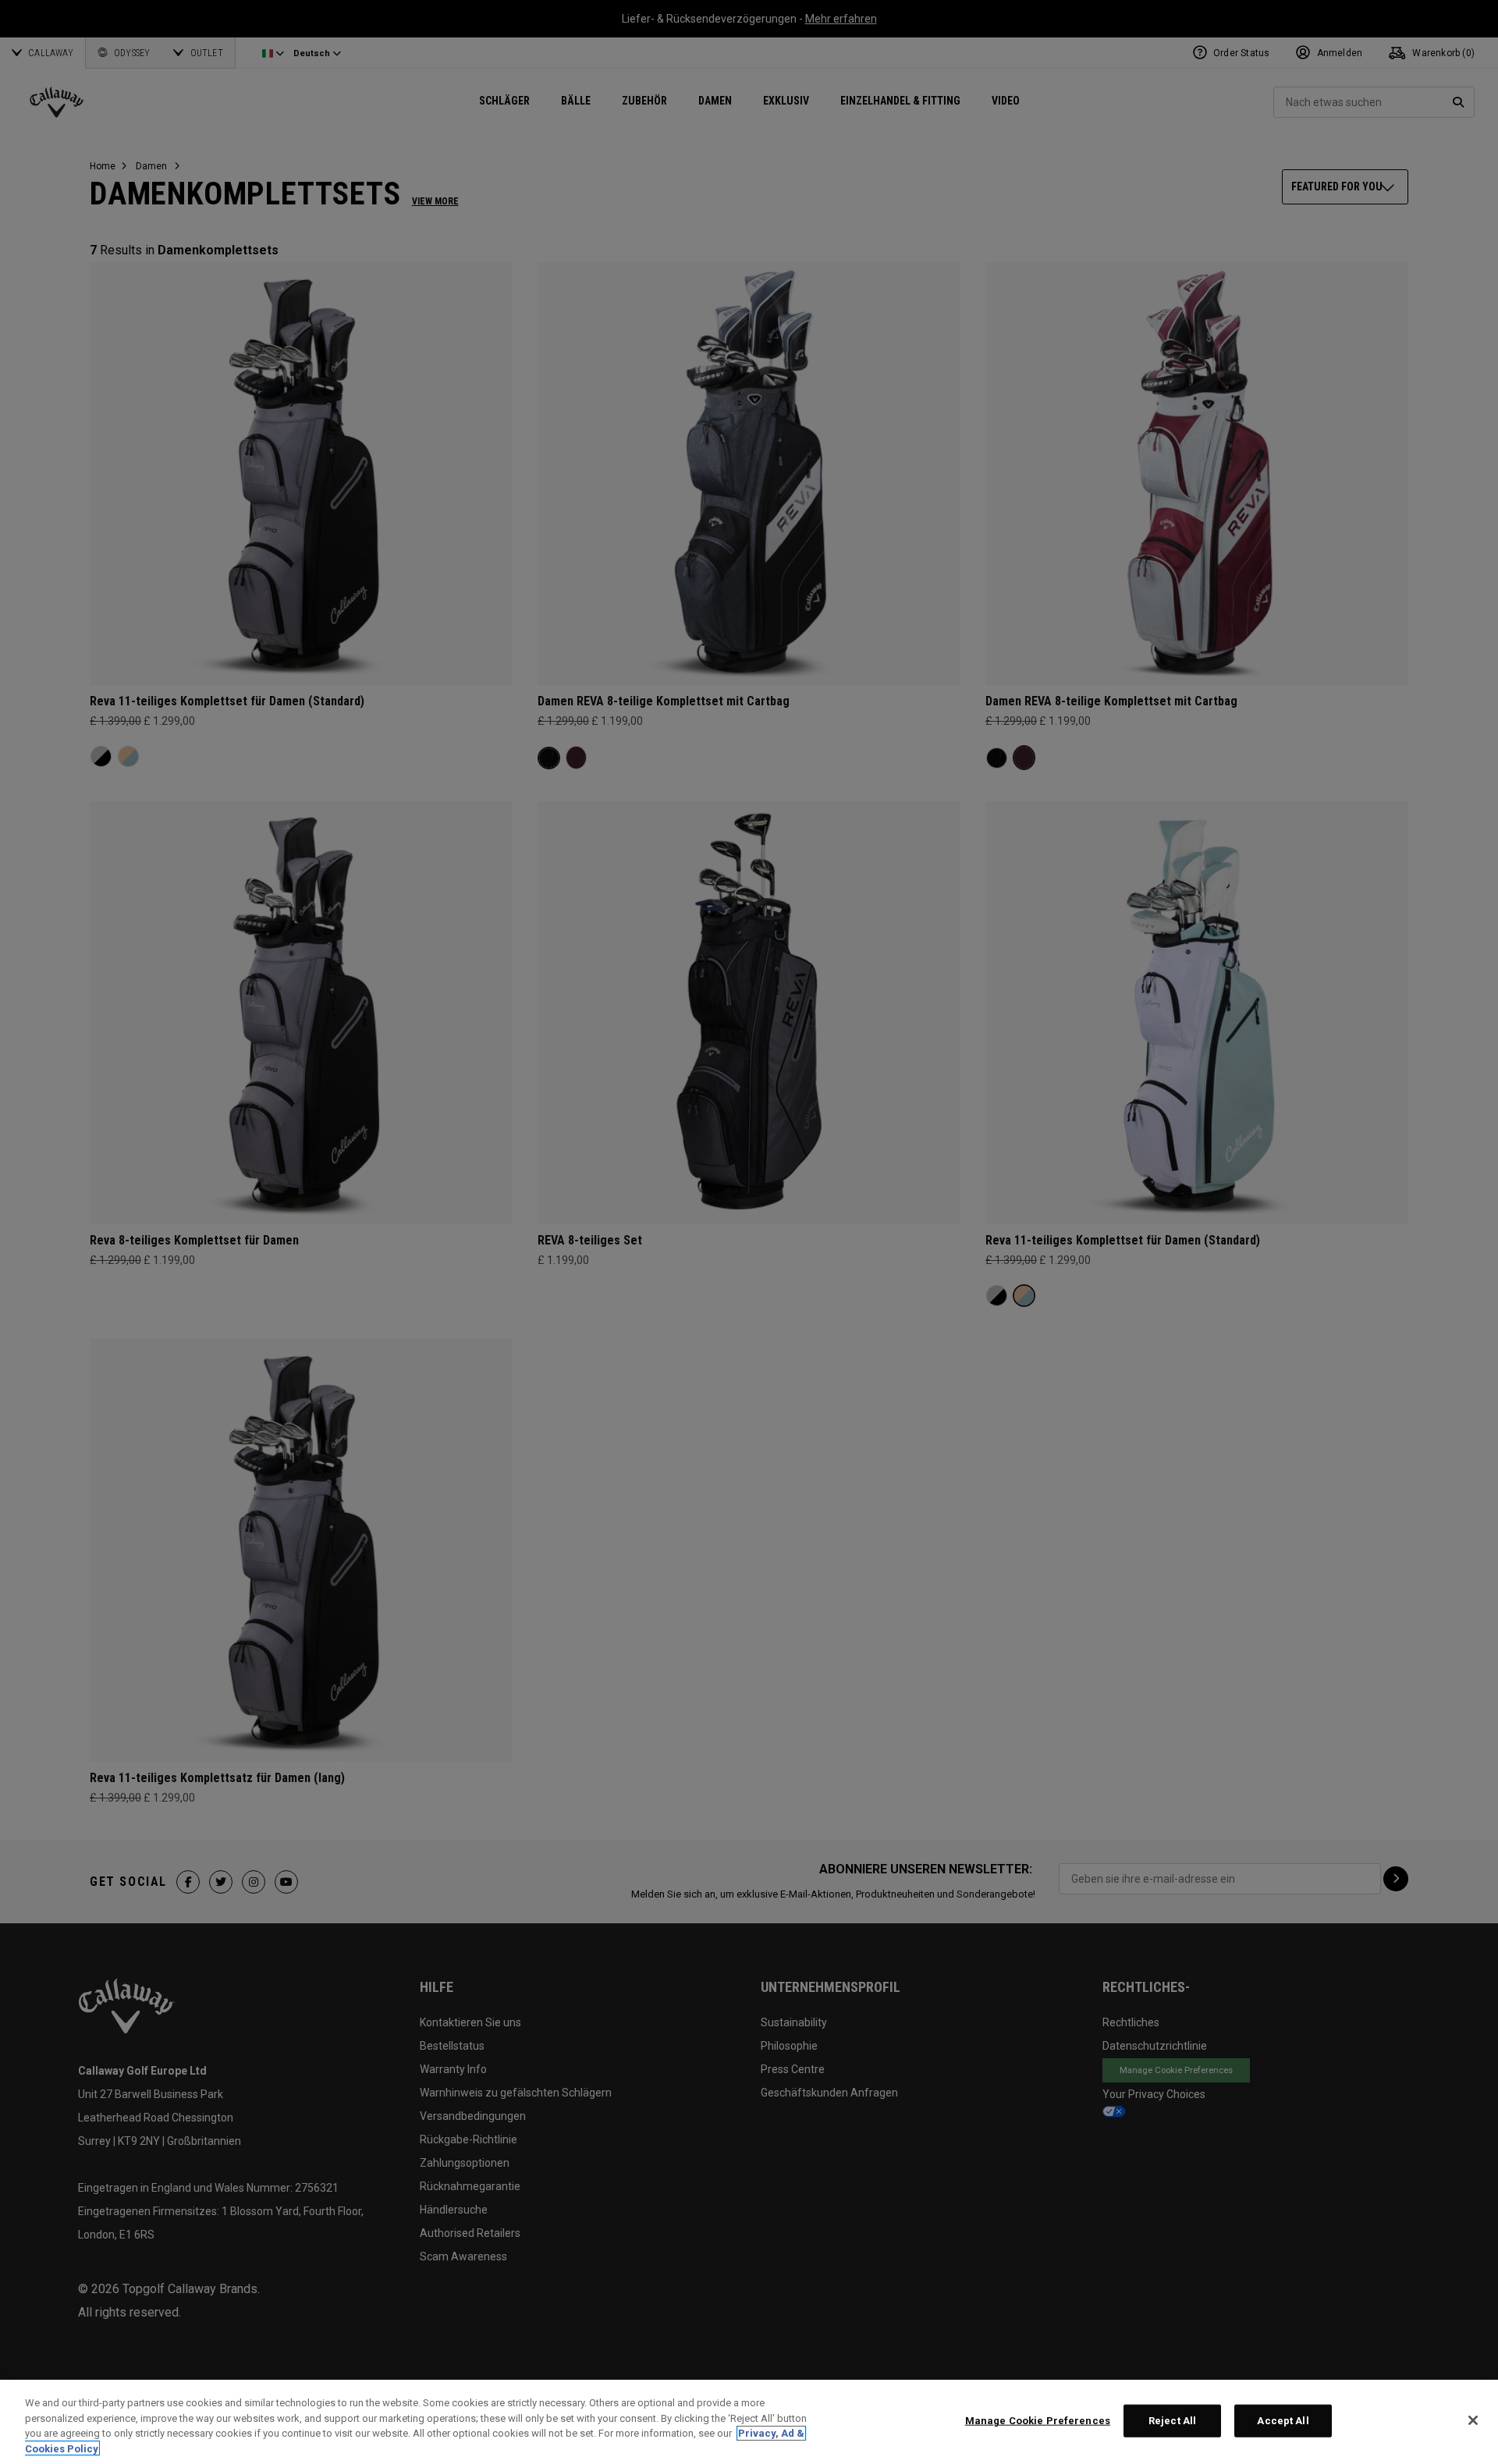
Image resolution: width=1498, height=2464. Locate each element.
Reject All (1172, 2421)
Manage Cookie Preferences (1038, 2421)
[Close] (1473, 2420)
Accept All (1283, 2421)
